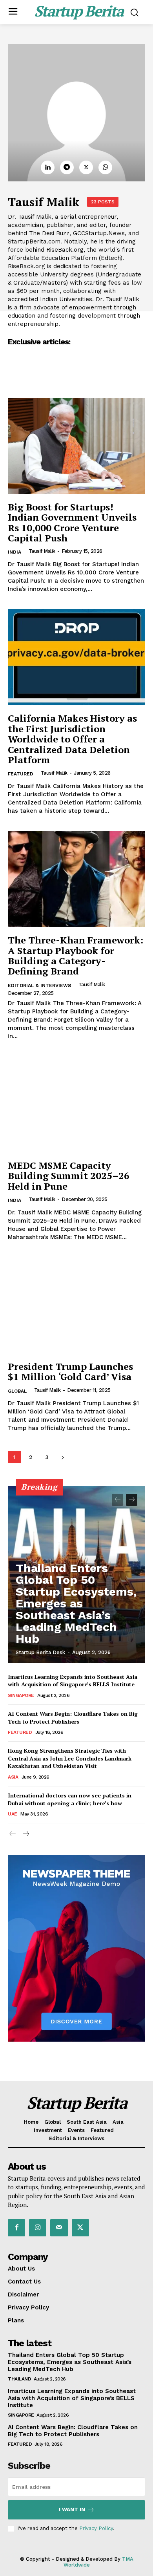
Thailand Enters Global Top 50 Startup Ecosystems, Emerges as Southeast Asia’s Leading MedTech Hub (76, 1603)
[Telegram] (67, 167)
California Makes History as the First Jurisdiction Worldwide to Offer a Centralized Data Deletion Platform (72, 739)
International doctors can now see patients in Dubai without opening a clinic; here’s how (70, 1799)
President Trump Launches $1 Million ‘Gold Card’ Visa (70, 1371)
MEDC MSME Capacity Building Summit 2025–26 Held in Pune (69, 1176)
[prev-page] (117, 1500)
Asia (13, 1777)
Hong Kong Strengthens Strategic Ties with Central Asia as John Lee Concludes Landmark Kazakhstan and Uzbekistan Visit (70, 1758)
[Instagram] (38, 2228)
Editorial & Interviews (39, 985)
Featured (21, 774)
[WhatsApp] (105, 167)
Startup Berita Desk (40, 1652)
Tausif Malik (42, 551)
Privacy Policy (96, 2528)
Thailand (19, 2379)
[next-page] (63, 1457)
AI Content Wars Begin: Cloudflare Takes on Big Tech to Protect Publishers (73, 1718)
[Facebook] (16, 2228)
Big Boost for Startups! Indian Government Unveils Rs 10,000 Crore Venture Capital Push (72, 522)
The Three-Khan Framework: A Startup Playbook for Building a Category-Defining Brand (76, 955)
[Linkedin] (48, 167)
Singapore (21, 1695)
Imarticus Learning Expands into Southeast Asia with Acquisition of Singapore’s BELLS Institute (73, 1681)
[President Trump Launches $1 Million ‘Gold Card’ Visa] (76, 1305)
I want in (72, 2509)
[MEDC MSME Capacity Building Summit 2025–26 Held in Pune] (76, 1104)
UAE (13, 1814)
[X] (86, 167)
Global (17, 1391)
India (15, 552)
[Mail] (59, 2228)
